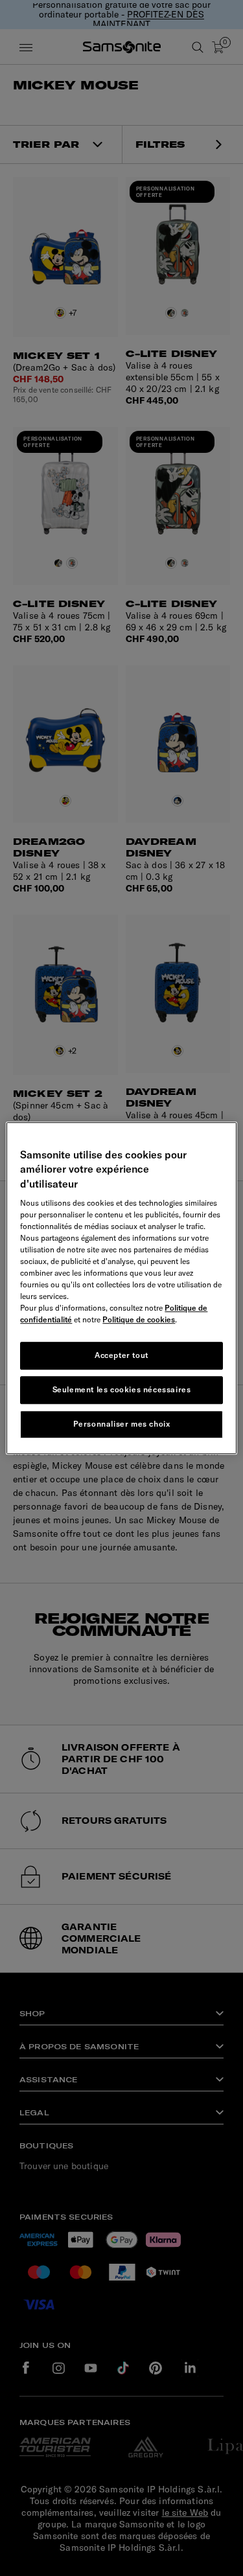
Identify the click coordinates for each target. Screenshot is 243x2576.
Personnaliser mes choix (122, 1424)
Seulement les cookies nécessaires (122, 1389)
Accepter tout (121, 1355)
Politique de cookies (139, 1319)
